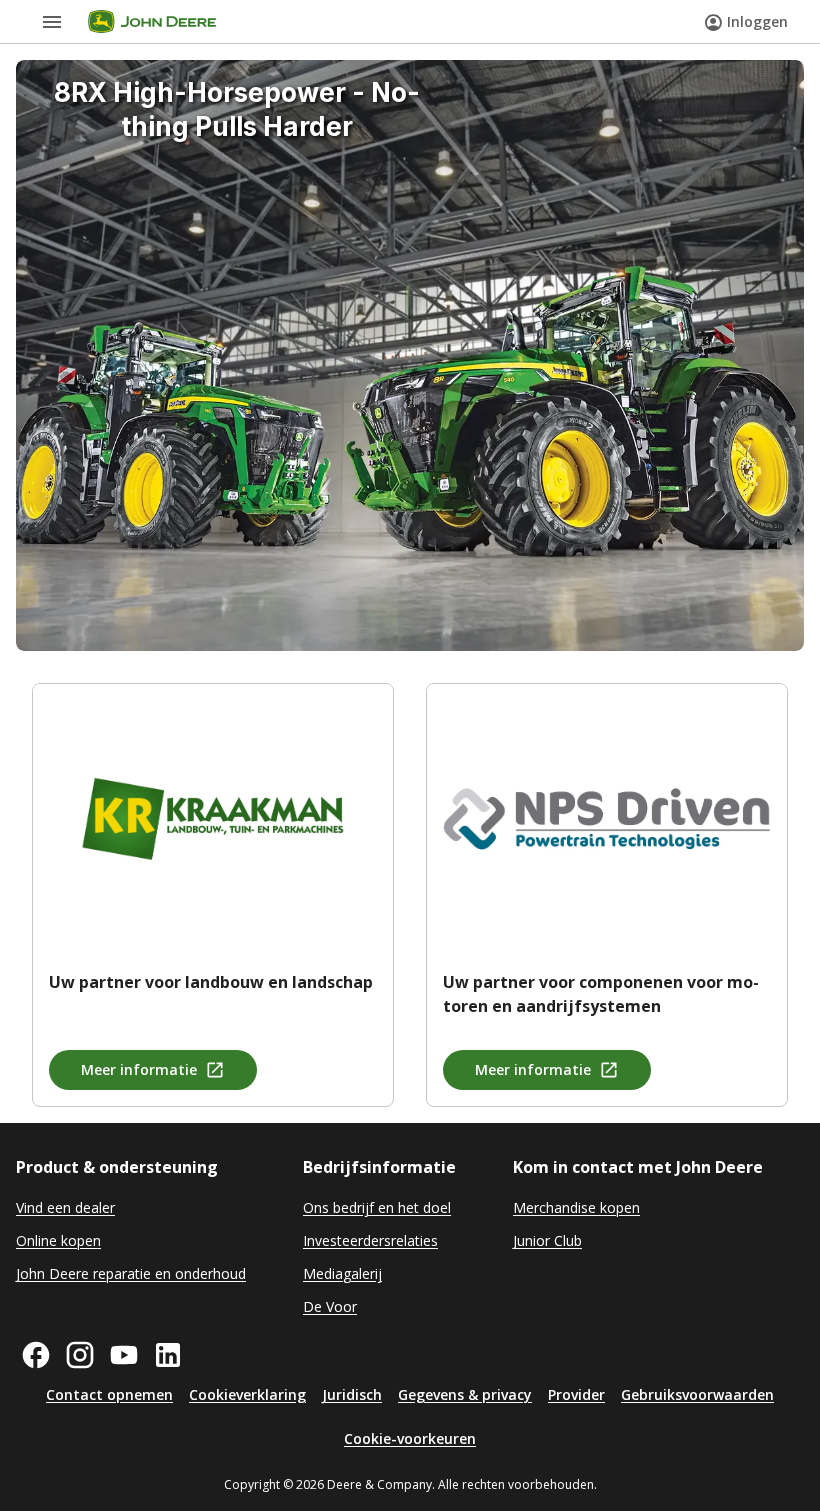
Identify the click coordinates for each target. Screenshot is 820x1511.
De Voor (330, 1306)
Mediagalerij (342, 1273)
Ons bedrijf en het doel (377, 1207)
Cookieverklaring (247, 1394)
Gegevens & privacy (465, 1394)
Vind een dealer (65, 1207)
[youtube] (124, 1355)
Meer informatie (139, 1069)
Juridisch (352, 1394)
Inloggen (757, 21)
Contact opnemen (109, 1394)
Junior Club (547, 1240)
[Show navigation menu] (52, 22)
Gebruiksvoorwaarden (697, 1394)
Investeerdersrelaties (370, 1240)
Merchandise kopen (576, 1207)
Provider (576, 1394)
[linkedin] (168, 1355)
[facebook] (36, 1355)
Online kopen (58, 1240)
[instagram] (80, 1355)
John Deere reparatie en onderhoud (131, 1273)
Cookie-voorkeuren (410, 1438)
